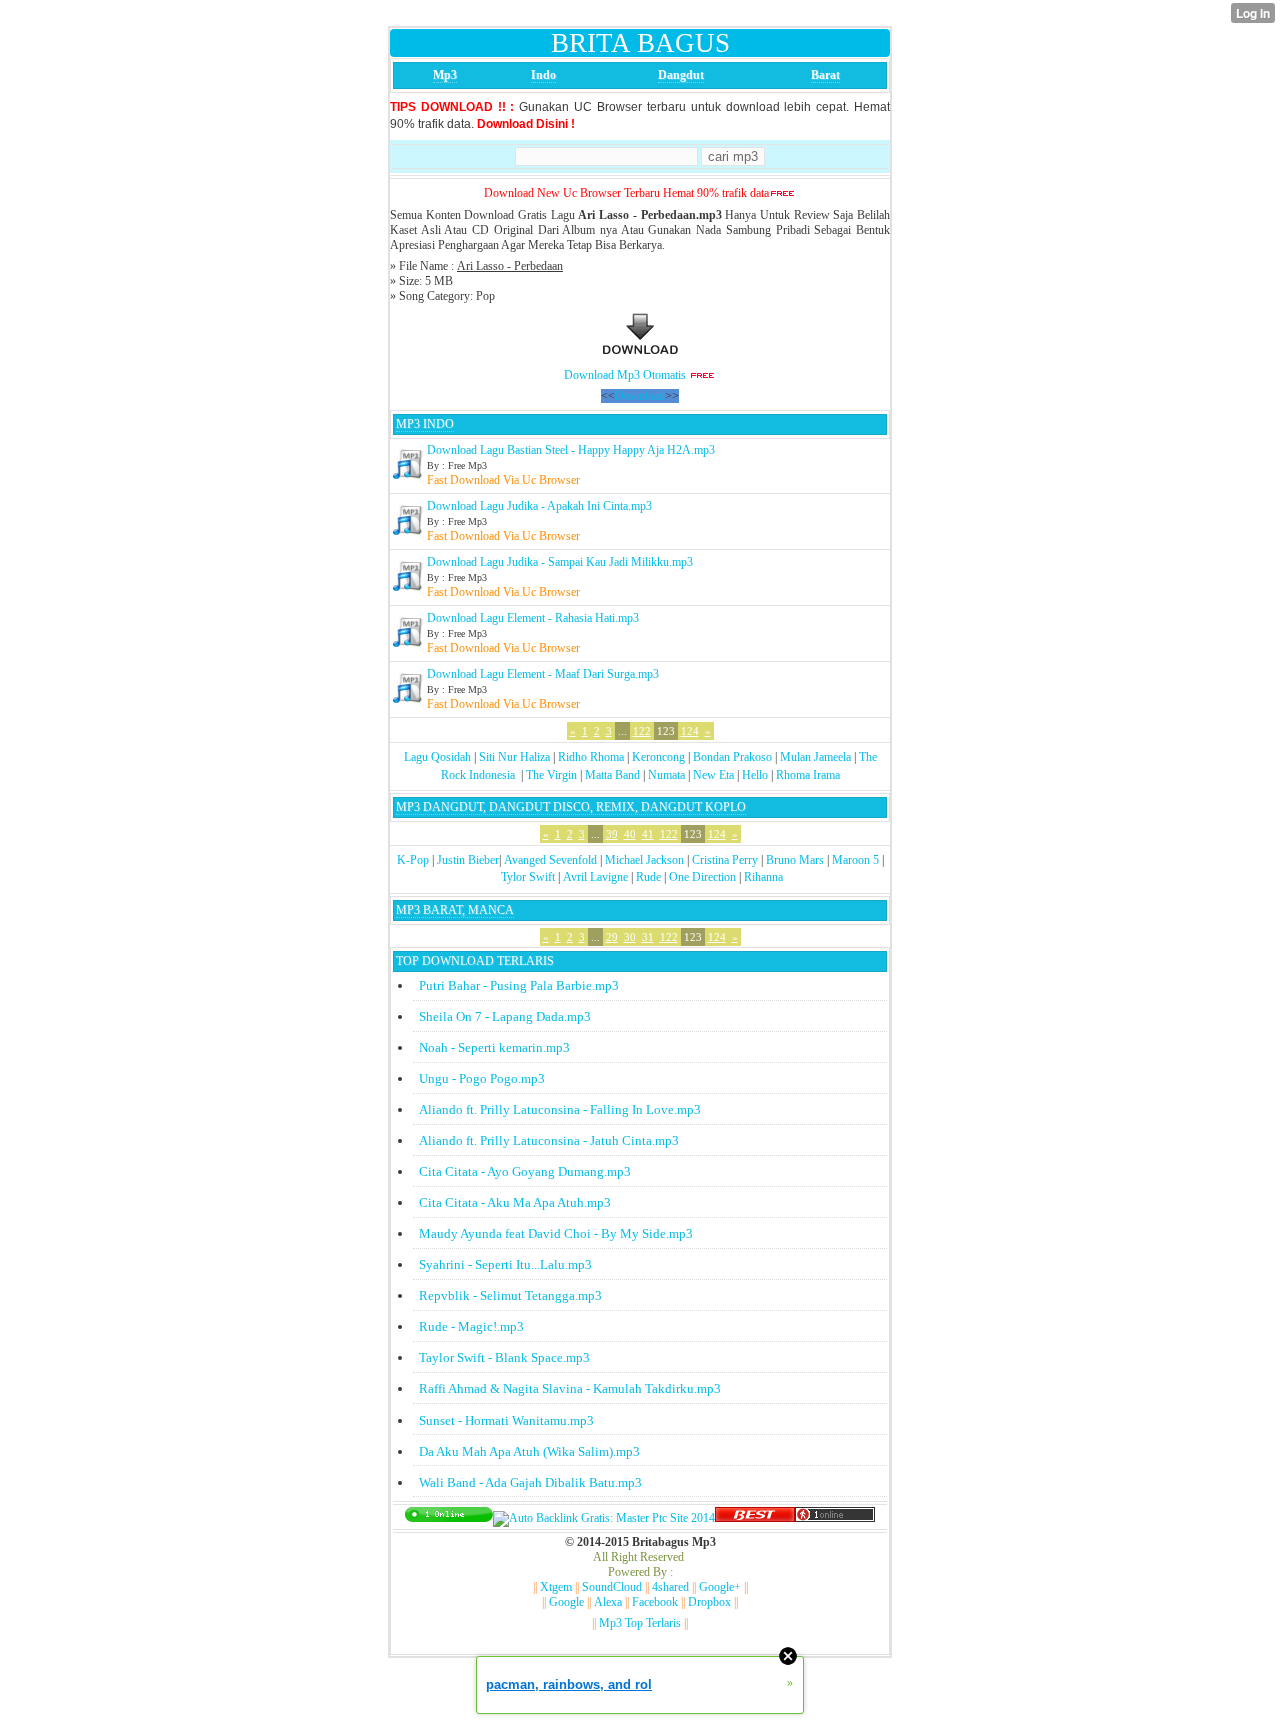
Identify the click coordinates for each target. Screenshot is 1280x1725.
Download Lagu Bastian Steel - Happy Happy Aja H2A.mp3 (571, 450)
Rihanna (763, 877)
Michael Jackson (644, 860)
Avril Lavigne (595, 877)
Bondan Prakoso (732, 757)
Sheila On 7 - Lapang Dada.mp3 (505, 1016)
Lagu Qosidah (437, 757)
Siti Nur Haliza (514, 757)
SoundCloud (612, 1587)
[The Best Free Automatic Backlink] (755, 1518)
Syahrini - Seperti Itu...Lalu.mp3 (505, 1264)
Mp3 (445, 75)
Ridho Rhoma (591, 757)
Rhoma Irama (808, 775)
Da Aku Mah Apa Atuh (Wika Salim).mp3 (529, 1451)
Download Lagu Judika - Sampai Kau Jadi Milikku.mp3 (560, 562)
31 (648, 937)
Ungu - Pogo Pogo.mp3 (482, 1078)
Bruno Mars (795, 860)
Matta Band (612, 775)
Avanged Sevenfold (550, 860)
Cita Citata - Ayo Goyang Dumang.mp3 (525, 1171)
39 (612, 834)
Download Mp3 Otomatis (625, 375)
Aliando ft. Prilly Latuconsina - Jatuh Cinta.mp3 (549, 1140)
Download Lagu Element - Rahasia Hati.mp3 (533, 618)
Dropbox (709, 1602)
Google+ (720, 1587)
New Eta (713, 775)
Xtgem (556, 1587)
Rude (648, 877)
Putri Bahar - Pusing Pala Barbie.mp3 (519, 985)
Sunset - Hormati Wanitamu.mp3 (506, 1420)
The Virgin (551, 775)
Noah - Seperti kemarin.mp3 (494, 1047)
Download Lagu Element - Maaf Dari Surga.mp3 (543, 674)
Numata (666, 775)
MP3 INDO (425, 424)
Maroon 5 (855, 860)
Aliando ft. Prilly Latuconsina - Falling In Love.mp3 (560, 1109)
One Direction (702, 877)
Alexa (608, 1602)
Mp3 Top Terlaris (640, 1623)
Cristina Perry (725, 860)
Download (640, 396)
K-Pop (413, 860)
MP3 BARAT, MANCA (455, 910)
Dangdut (681, 75)
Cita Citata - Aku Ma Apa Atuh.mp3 (515, 1202)
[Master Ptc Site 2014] (604, 1518)
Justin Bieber (468, 860)
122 (642, 731)
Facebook (655, 1602)
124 (690, 731)
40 (630, 834)
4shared (670, 1587)
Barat (825, 75)
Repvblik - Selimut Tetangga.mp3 (510, 1295)
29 (612, 937)
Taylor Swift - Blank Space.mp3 (504, 1357)
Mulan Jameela (815, 757)
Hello (755, 775)
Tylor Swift (528, 877)
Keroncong (658, 757)
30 (630, 937)
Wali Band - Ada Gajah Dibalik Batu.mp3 (530, 1482)
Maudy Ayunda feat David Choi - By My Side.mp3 (556, 1233)
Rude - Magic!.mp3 (471, 1326)
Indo (543, 75)
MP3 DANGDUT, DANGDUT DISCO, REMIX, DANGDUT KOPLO (571, 807)
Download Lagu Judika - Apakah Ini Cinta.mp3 (539, 506)
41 (648, 834)
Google (566, 1602)
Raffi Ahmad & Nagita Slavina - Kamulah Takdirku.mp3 (570, 1388)
